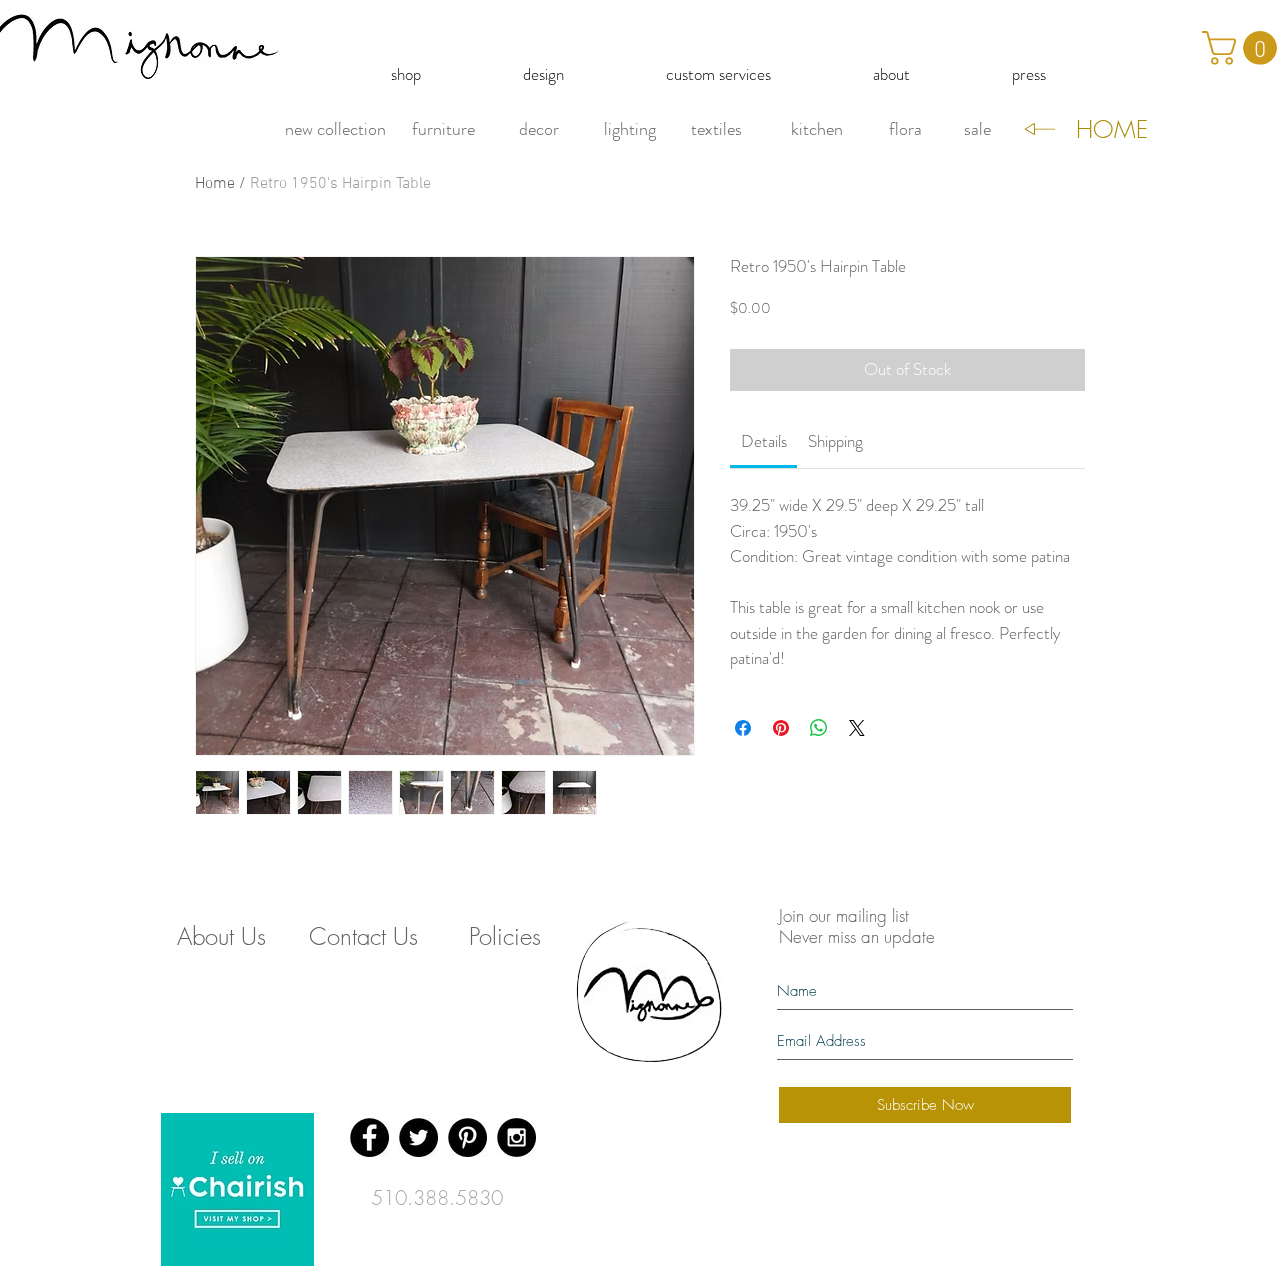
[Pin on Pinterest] (781, 728)
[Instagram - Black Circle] (516, 1137)
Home (215, 184)
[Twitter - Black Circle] (418, 1137)
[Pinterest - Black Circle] (467, 1137)
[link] (764, 441)
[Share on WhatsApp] (819, 728)
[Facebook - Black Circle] (369, 1137)
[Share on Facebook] (743, 728)
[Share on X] (857, 728)
